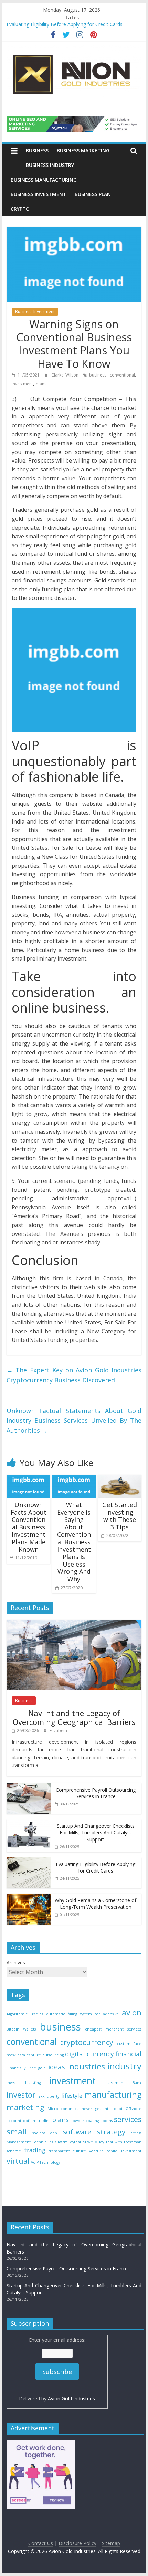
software (77, 2132)
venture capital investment (115, 2151)
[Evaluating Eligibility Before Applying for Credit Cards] (29, 1861)
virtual (18, 2161)
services (128, 2119)
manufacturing (113, 2095)
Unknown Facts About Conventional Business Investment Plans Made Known (29, 1527)
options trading (37, 2121)
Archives (16, 1963)
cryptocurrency (87, 2042)
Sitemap (111, 2543)
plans (41, 384)
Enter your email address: (57, 2369)
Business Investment (39, 194)
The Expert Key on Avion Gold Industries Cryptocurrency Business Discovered (74, 1375)
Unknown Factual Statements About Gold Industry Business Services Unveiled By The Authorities (74, 1421)
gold (42, 2068)
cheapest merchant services (113, 2029)
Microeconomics (63, 2109)
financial (128, 2054)
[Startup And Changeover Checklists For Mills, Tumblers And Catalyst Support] (29, 1823)
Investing (33, 2083)
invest (12, 2083)
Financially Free (21, 2068)
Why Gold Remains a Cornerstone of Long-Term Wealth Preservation (96, 1904)
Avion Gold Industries (71, 2399)
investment (22, 384)
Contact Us (41, 2543)
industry (124, 2066)
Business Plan (93, 194)
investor (21, 2095)
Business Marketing (83, 151)
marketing (25, 2107)
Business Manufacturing (44, 180)
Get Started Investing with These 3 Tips (120, 1516)
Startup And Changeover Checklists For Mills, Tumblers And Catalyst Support (96, 1833)
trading (35, 2150)
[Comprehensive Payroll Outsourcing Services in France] (29, 1787)
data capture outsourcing (40, 2055)
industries (86, 2066)
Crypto (20, 209)
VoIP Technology (45, 2162)
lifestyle (72, 2095)
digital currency (89, 2054)
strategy (111, 2132)
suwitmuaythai (68, 2142)
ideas (57, 2067)
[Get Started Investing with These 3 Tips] (120, 1479)
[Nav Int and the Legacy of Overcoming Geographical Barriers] (74, 1623)
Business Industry (50, 165)
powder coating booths (91, 2121)
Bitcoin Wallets (21, 2029)
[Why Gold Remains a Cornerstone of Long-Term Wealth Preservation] (29, 1897)
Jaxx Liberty (48, 2096)
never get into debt (102, 2109)
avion (132, 2012)
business (98, 375)
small (17, 2132)
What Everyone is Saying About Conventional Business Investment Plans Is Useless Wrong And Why (74, 1542)
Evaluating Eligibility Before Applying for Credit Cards (65, 25)
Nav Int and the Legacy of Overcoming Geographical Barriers (74, 1717)
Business (37, 151)
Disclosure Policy (77, 2543)
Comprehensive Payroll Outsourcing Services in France (96, 1793)
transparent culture (67, 2151)
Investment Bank (123, 2083)
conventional (122, 375)
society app (45, 2133)
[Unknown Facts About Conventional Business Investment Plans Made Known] (28, 1479)
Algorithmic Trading (25, 2014)
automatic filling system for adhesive (83, 2014)
